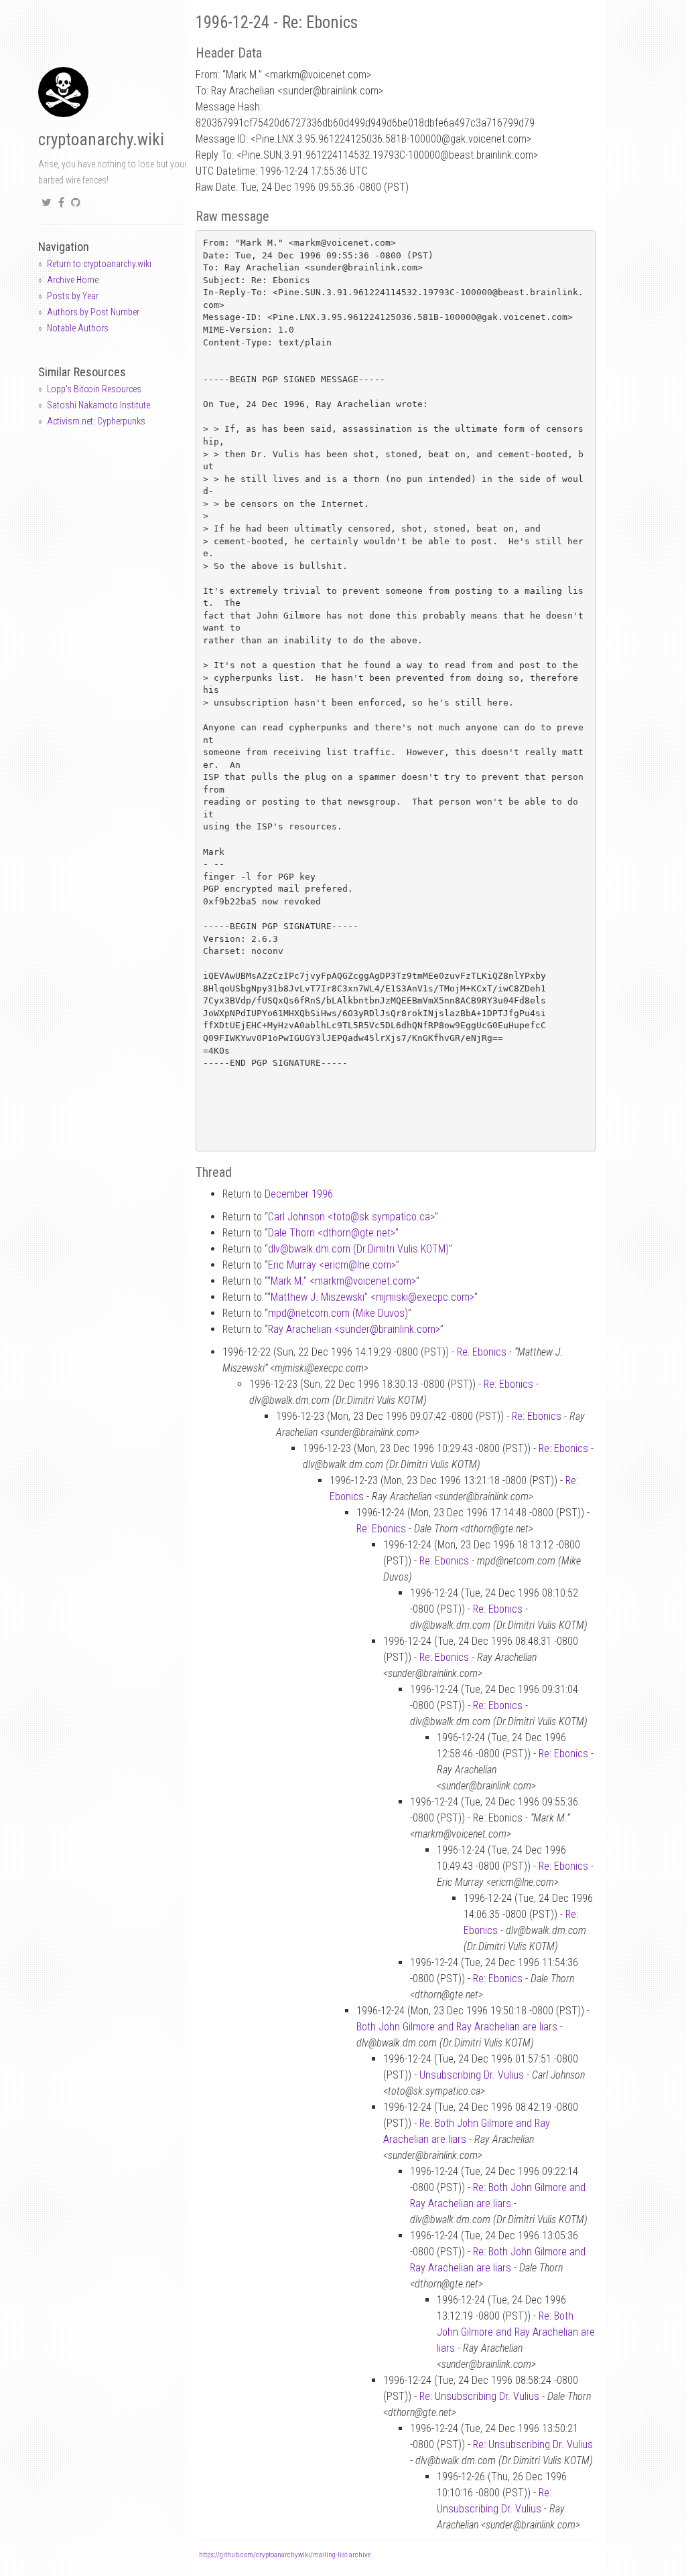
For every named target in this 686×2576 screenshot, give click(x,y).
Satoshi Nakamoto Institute (98, 405)
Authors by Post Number (93, 312)
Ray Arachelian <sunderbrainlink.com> (354, 1329)
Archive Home (73, 280)
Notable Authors (78, 328)
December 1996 (299, 1194)
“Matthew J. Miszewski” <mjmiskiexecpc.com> (371, 1297)
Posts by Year (73, 296)
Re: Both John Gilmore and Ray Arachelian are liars (516, 2332)
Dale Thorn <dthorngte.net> (332, 1233)
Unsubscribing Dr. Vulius (472, 2075)
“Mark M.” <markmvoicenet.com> (342, 1281)
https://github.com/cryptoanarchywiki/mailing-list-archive (285, 2555)
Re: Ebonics (482, 1352)
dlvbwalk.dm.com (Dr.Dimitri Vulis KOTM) (358, 1249)
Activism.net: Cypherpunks (96, 421)
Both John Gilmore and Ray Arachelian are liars (457, 2027)
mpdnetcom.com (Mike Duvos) (338, 1313)
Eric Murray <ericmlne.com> (332, 1265)
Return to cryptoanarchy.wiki (99, 264)
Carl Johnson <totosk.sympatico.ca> (351, 1217)
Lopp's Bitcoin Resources (94, 389)
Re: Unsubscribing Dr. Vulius (479, 2396)
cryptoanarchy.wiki (101, 140)
